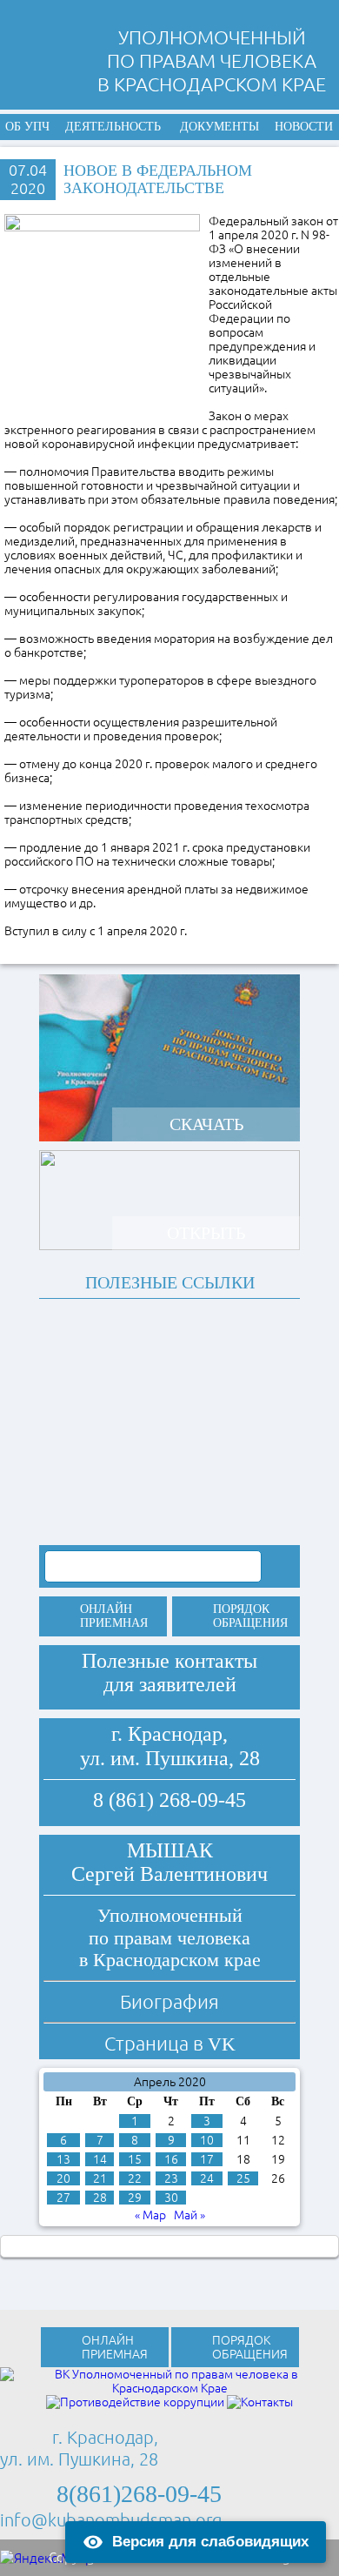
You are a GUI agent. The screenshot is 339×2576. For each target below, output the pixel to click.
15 (135, 2159)
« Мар (150, 2215)
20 (63, 2178)
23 (171, 2178)
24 (207, 2178)
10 (207, 2140)
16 (171, 2159)
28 (100, 2198)
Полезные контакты (169, 1661)
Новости (304, 127)
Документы (219, 127)
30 (171, 2198)
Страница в (170, 2043)
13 (63, 2159)
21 (100, 2178)
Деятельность (113, 127)
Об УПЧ (27, 127)
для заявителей (170, 1684)
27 (63, 2198)
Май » (189, 2215)
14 (100, 2159)
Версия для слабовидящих (210, 2542)
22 (135, 2178)
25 (243, 2178)
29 (135, 2198)
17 (207, 2159)
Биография (169, 2001)
